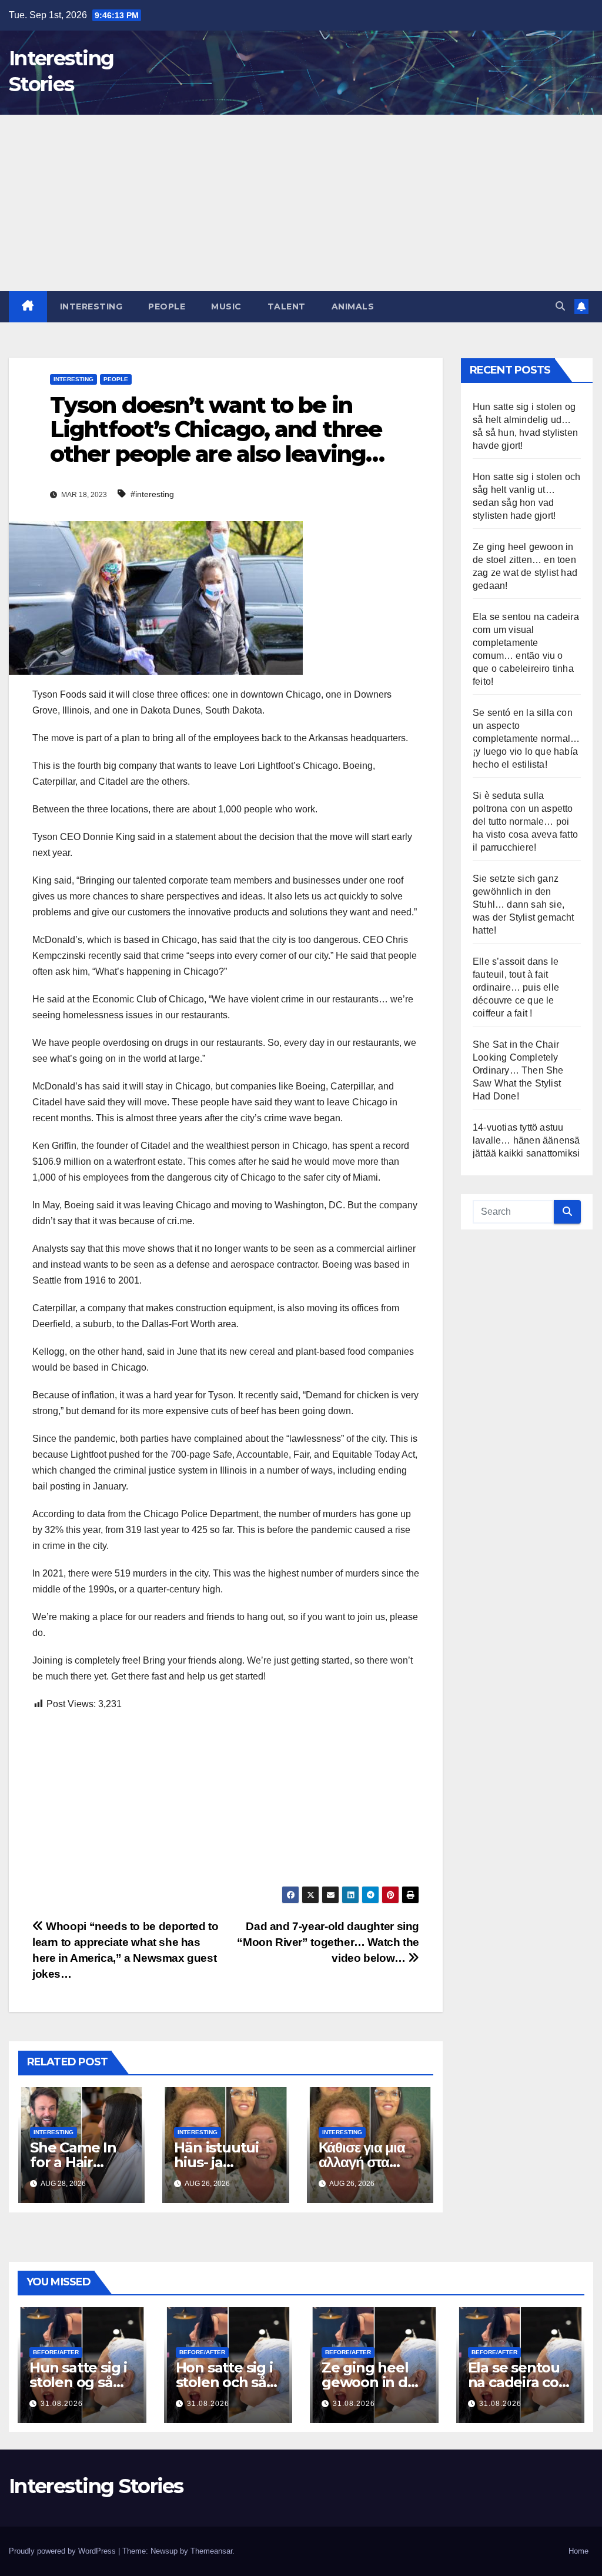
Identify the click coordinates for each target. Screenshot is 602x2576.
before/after (56, 2352)
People (167, 306)
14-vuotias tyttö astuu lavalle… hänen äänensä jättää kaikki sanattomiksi (526, 1140)
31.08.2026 (62, 2404)
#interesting (152, 494)
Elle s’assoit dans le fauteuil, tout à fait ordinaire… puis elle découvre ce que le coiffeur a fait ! (516, 987)
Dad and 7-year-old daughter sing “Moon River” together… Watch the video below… (328, 1942)
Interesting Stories (96, 2486)
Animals (353, 306)
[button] (560, 306)
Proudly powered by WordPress (63, 2551)
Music (226, 306)
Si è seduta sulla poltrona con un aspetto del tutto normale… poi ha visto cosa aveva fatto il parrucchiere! (525, 822)
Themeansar (211, 2551)
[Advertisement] (301, 203)
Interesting (91, 306)
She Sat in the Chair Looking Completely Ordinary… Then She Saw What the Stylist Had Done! (518, 1070)
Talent (287, 306)
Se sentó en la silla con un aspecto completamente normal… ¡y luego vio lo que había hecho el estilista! (526, 739)
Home (578, 2551)
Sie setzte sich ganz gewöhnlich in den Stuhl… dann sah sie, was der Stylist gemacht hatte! (524, 904)
